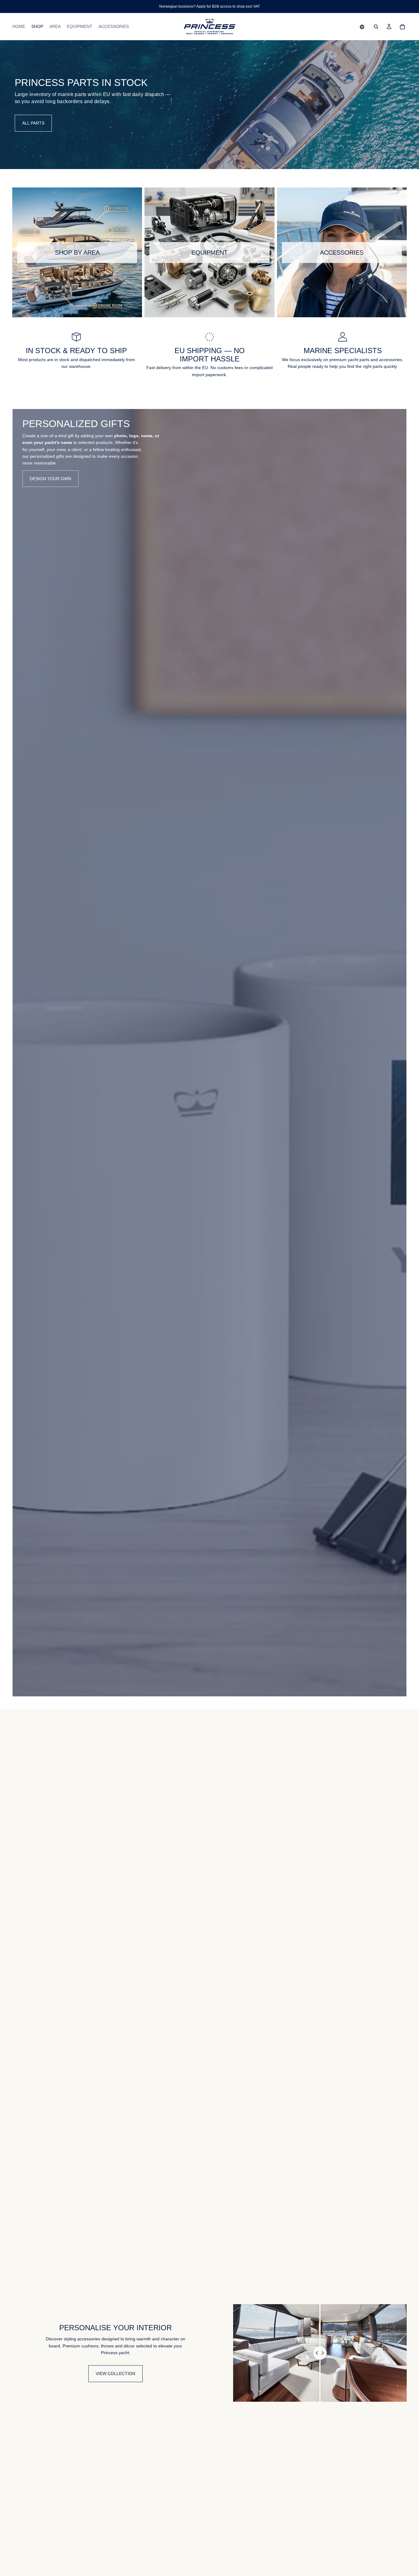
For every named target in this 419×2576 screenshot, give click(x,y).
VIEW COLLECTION (115, 2374)
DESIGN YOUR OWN (50, 479)
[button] (362, 27)
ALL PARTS (33, 123)
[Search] (376, 27)
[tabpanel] (209, 1053)
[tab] (21, 1053)
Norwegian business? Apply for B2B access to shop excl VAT (209, 6)
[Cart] (402, 27)
